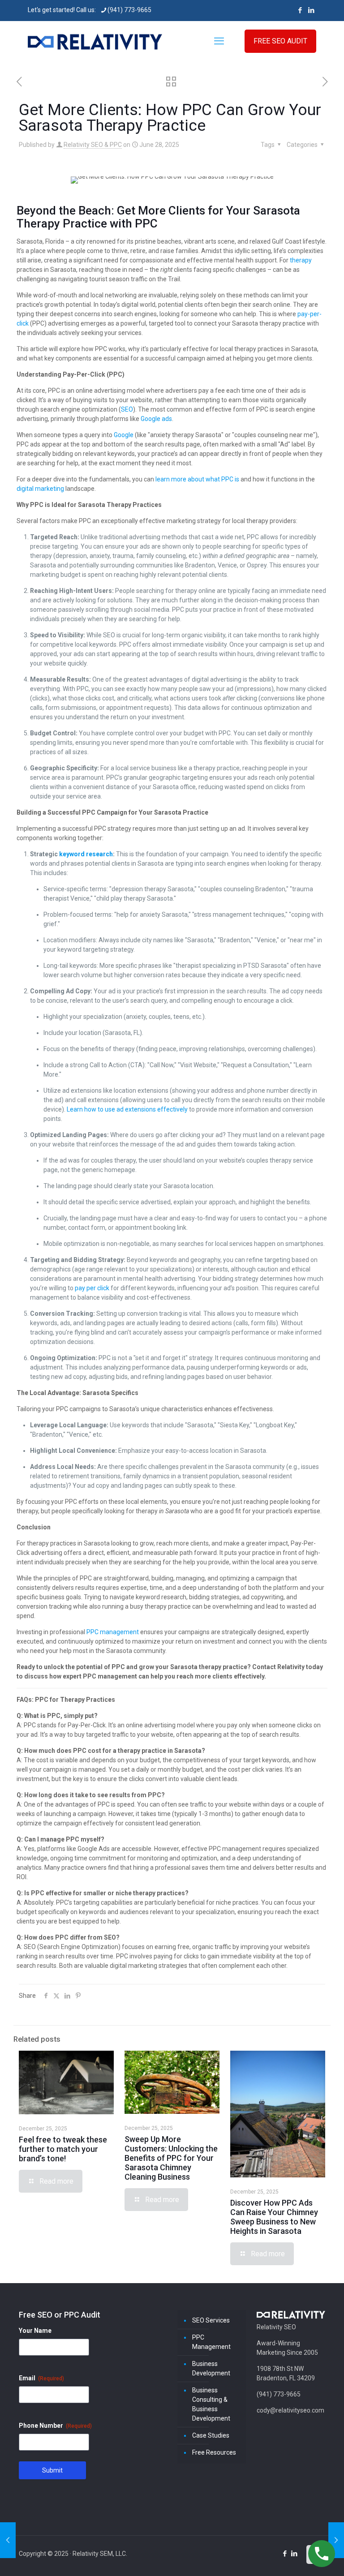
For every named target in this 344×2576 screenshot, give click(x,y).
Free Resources (214, 2452)
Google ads (156, 419)
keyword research (86, 854)
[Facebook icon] (300, 10)
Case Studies (211, 2435)
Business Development (211, 2368)
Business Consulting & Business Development (211, 2404)
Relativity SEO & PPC (93, 145)
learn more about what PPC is (197, 479)
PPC (146, 223)
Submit (52, 2470)
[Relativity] (95, 41)
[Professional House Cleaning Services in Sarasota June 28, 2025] (336, 2540)
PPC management (113, 1632)
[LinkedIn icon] (311, 10)
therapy (301, 260)
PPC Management (211, 2342)
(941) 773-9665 (129, 10)
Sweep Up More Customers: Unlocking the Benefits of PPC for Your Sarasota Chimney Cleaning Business (171, 2158)
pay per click (92, 1288)
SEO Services (211, 2320)
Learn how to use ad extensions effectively (127, 1109)
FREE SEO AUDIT (280, 41)
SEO (127, 409)
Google (124, 435)
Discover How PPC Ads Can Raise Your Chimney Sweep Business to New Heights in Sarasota (274, 2217)
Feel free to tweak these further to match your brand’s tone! (63, 2149)
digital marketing (40, 489)
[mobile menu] (219, 41)
